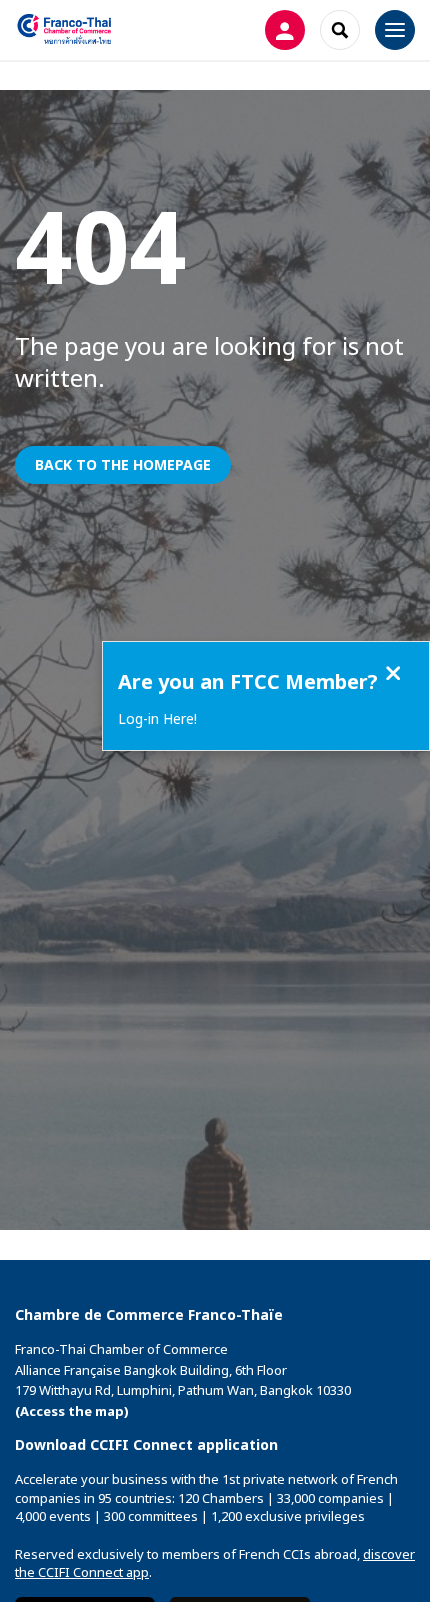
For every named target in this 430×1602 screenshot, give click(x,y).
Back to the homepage (123, 464)
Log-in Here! (157, 718)
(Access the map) (72, 1411)
